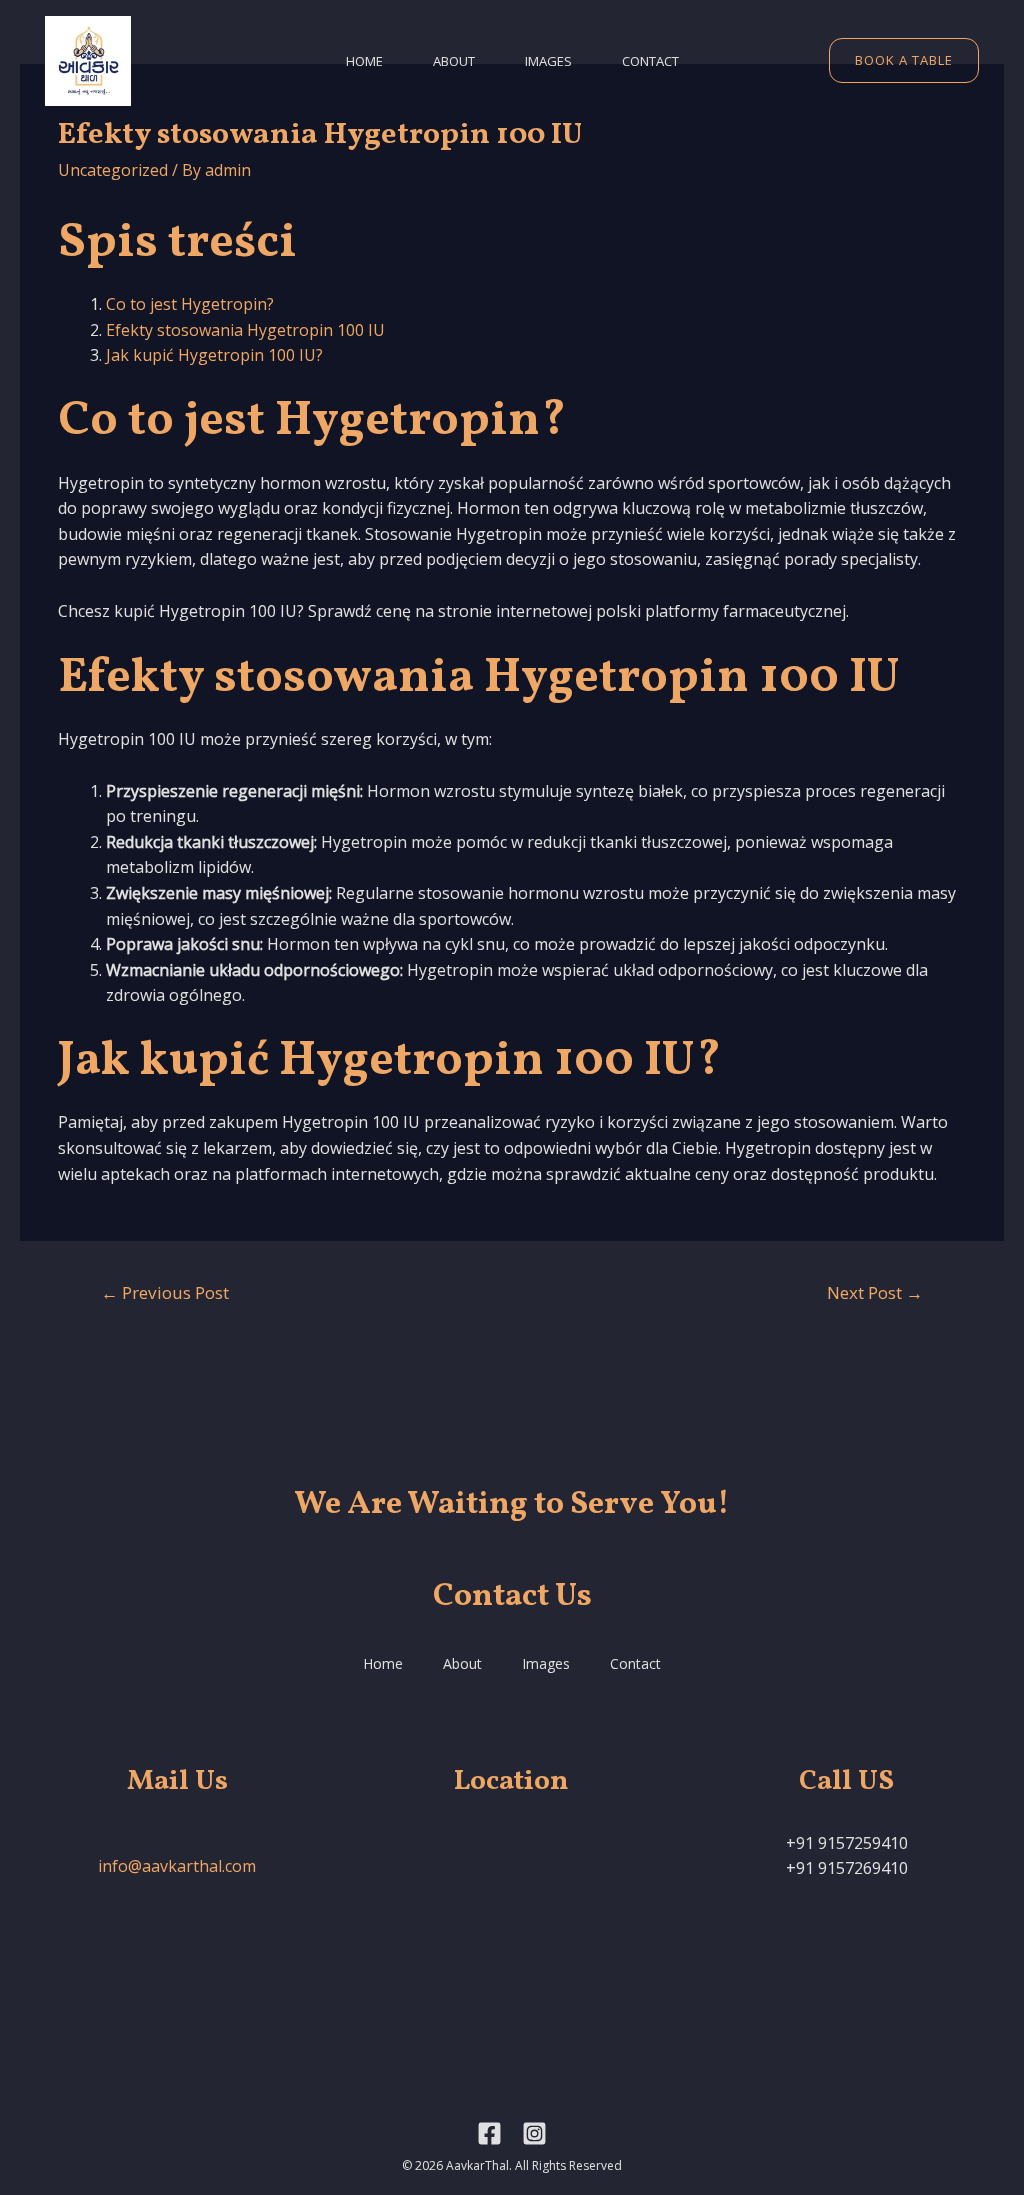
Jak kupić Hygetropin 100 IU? (214, 355)
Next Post (875, 1292)
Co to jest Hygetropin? (190, 304)
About (454, 61)
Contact (650, 61)
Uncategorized (113, 170)
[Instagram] (534, 2133)
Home (364, 61)
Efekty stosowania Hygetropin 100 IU (245, 330)
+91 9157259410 (847, 1843)
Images (548, 61)
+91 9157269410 (847, 1868)
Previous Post (165, 1292)
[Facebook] (489, 2133)
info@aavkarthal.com (177, 1866)
